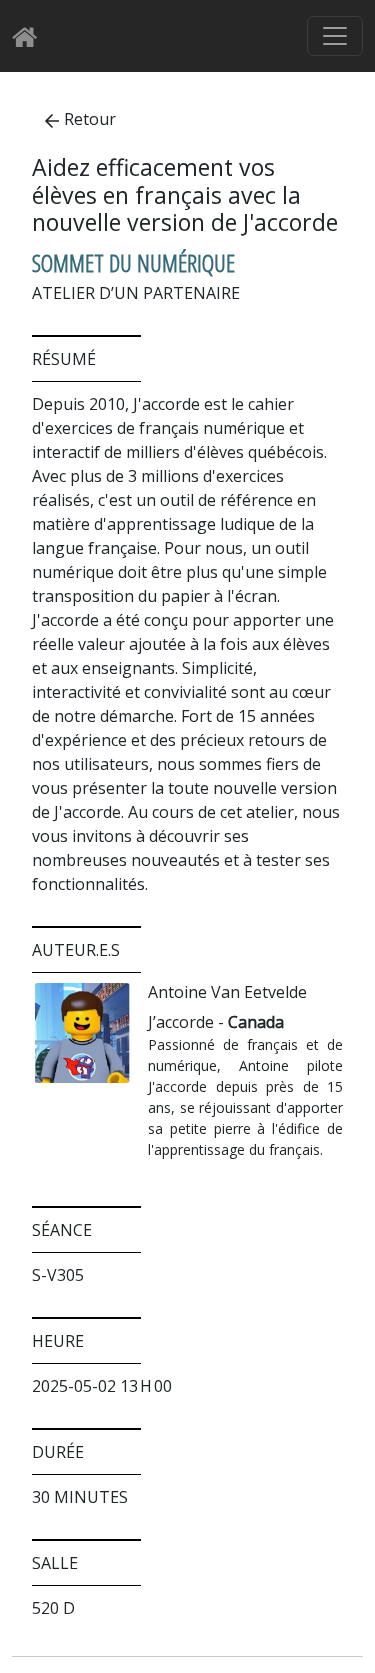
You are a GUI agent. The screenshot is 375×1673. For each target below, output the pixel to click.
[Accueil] (30, 36)
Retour (90, 119)
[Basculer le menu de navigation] (335, 36)
